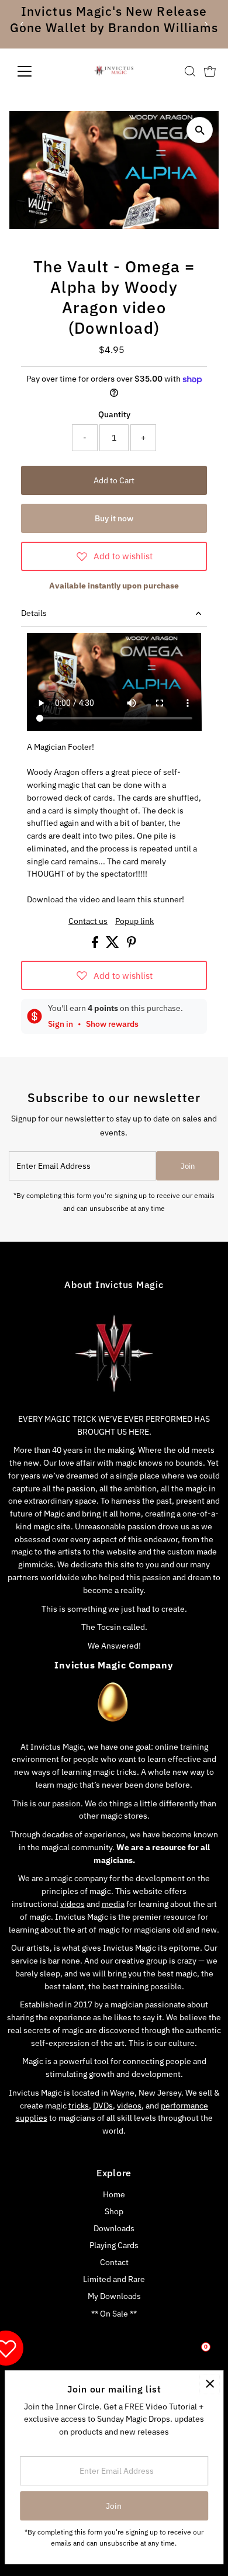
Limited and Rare (114, 2279)
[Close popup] (210, 2384)
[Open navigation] (34, 71)
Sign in (61, 1024)
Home (114, 2194)
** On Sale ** (114, 2314)
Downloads (114, 2228)
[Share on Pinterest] (132, 945)
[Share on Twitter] (113, 945)
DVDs (103, 2106)
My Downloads (114, 2296)
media (113, 1904)
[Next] (205, 24)
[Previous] (23, 24)
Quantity (114, 414)
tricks (79, 2106)
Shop (114, 2211)
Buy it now (114, 518)
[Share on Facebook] (96, 945)
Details (34, 613)
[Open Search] (190, 71)
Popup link (134, 922)
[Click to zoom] (200, 130)
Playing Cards (114, 2245)
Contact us (88, 922)
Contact (114, 2262)
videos (72, 1904)
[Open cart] (210, 71)
